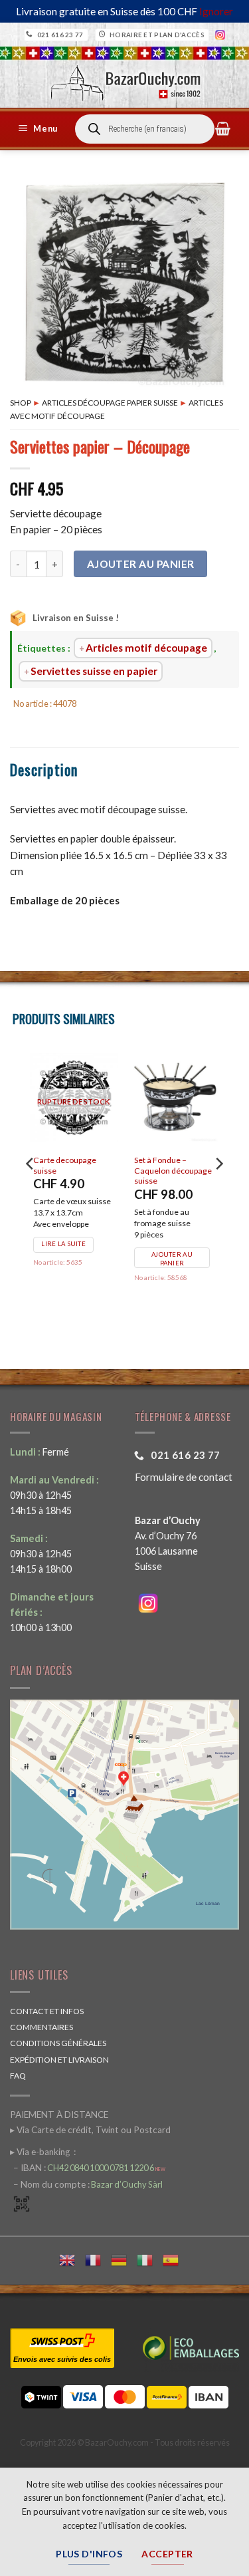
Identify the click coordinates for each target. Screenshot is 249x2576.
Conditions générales (58, 2043)
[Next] (218, 1190)
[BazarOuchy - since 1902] (124, 79)
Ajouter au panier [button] (75, 1271)
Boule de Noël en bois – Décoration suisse (76, 1165)
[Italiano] (150, 2258)
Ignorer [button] (216, 11)
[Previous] (31, 1190)
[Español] (176, 2258)
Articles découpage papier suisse (110, 403)
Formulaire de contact (184, 1477)
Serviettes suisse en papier (94, 671)
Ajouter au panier (141, 564)
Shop (21, 403)
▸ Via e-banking (41, 2152)
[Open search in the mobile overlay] (145, 129)
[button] (40, 129)
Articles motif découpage (146, 648)
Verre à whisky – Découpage (168, 1165)
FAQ (18, 2076)
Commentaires (41, 2027)
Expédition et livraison (59, 2060)
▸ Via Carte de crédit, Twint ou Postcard (90, 2130)
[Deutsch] (124, 2258)
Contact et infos (47, 2011)
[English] (72, 2258)
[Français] (98, 2258)
